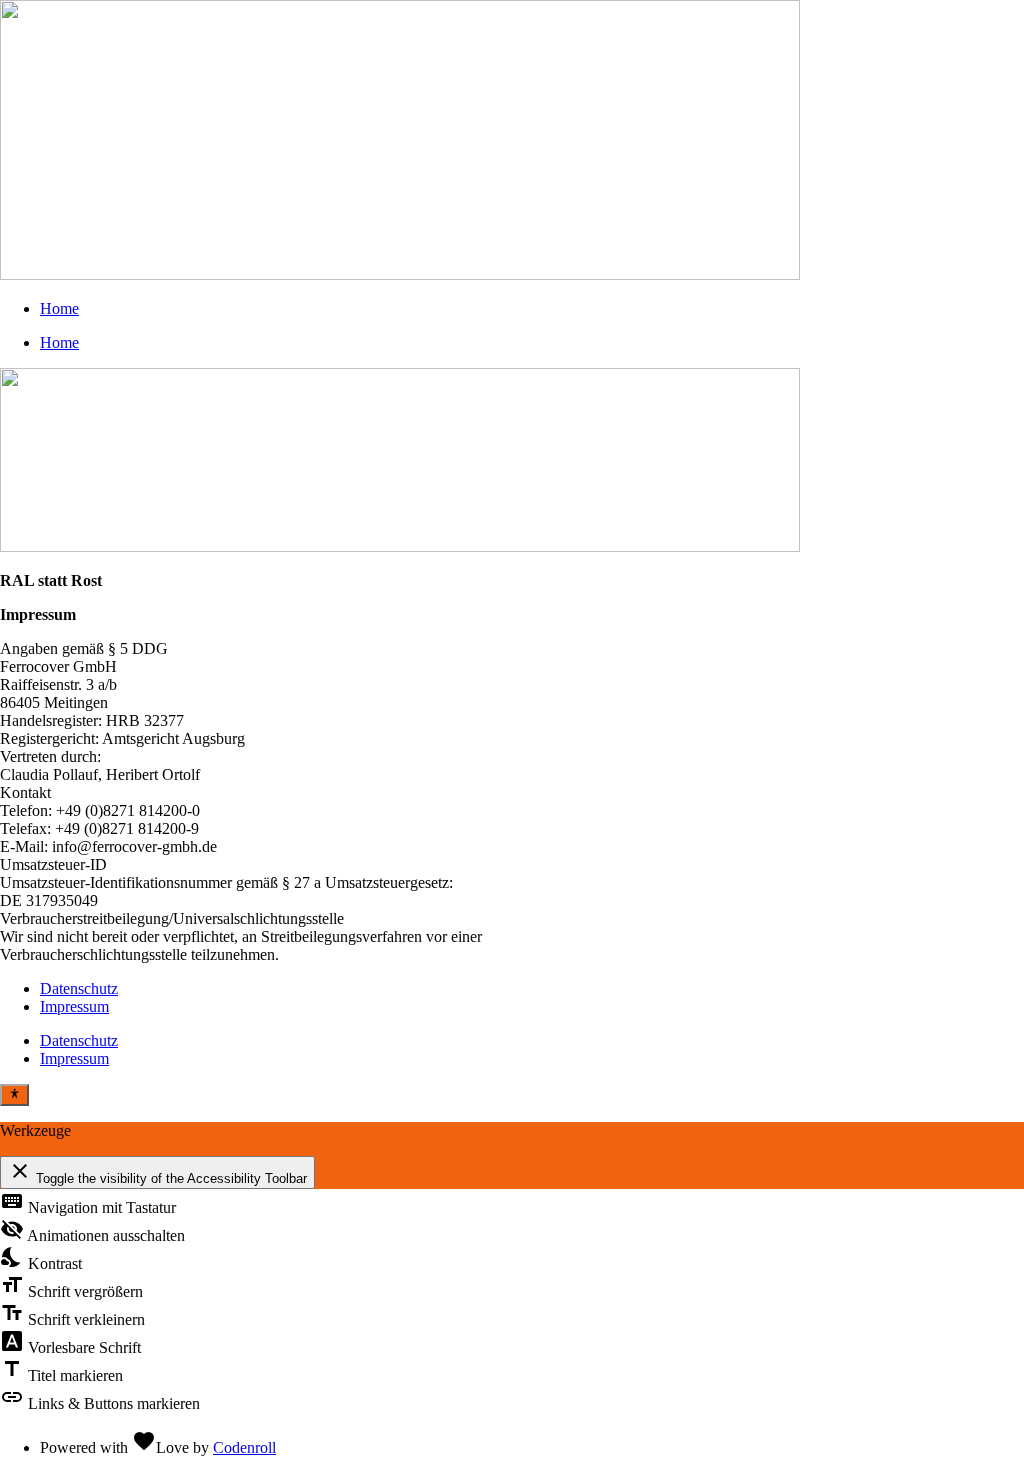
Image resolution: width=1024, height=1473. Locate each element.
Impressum (74, 1006)
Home (59, 308)
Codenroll (244, 1447)
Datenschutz (79, 988)
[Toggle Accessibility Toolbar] (14, 1095)
